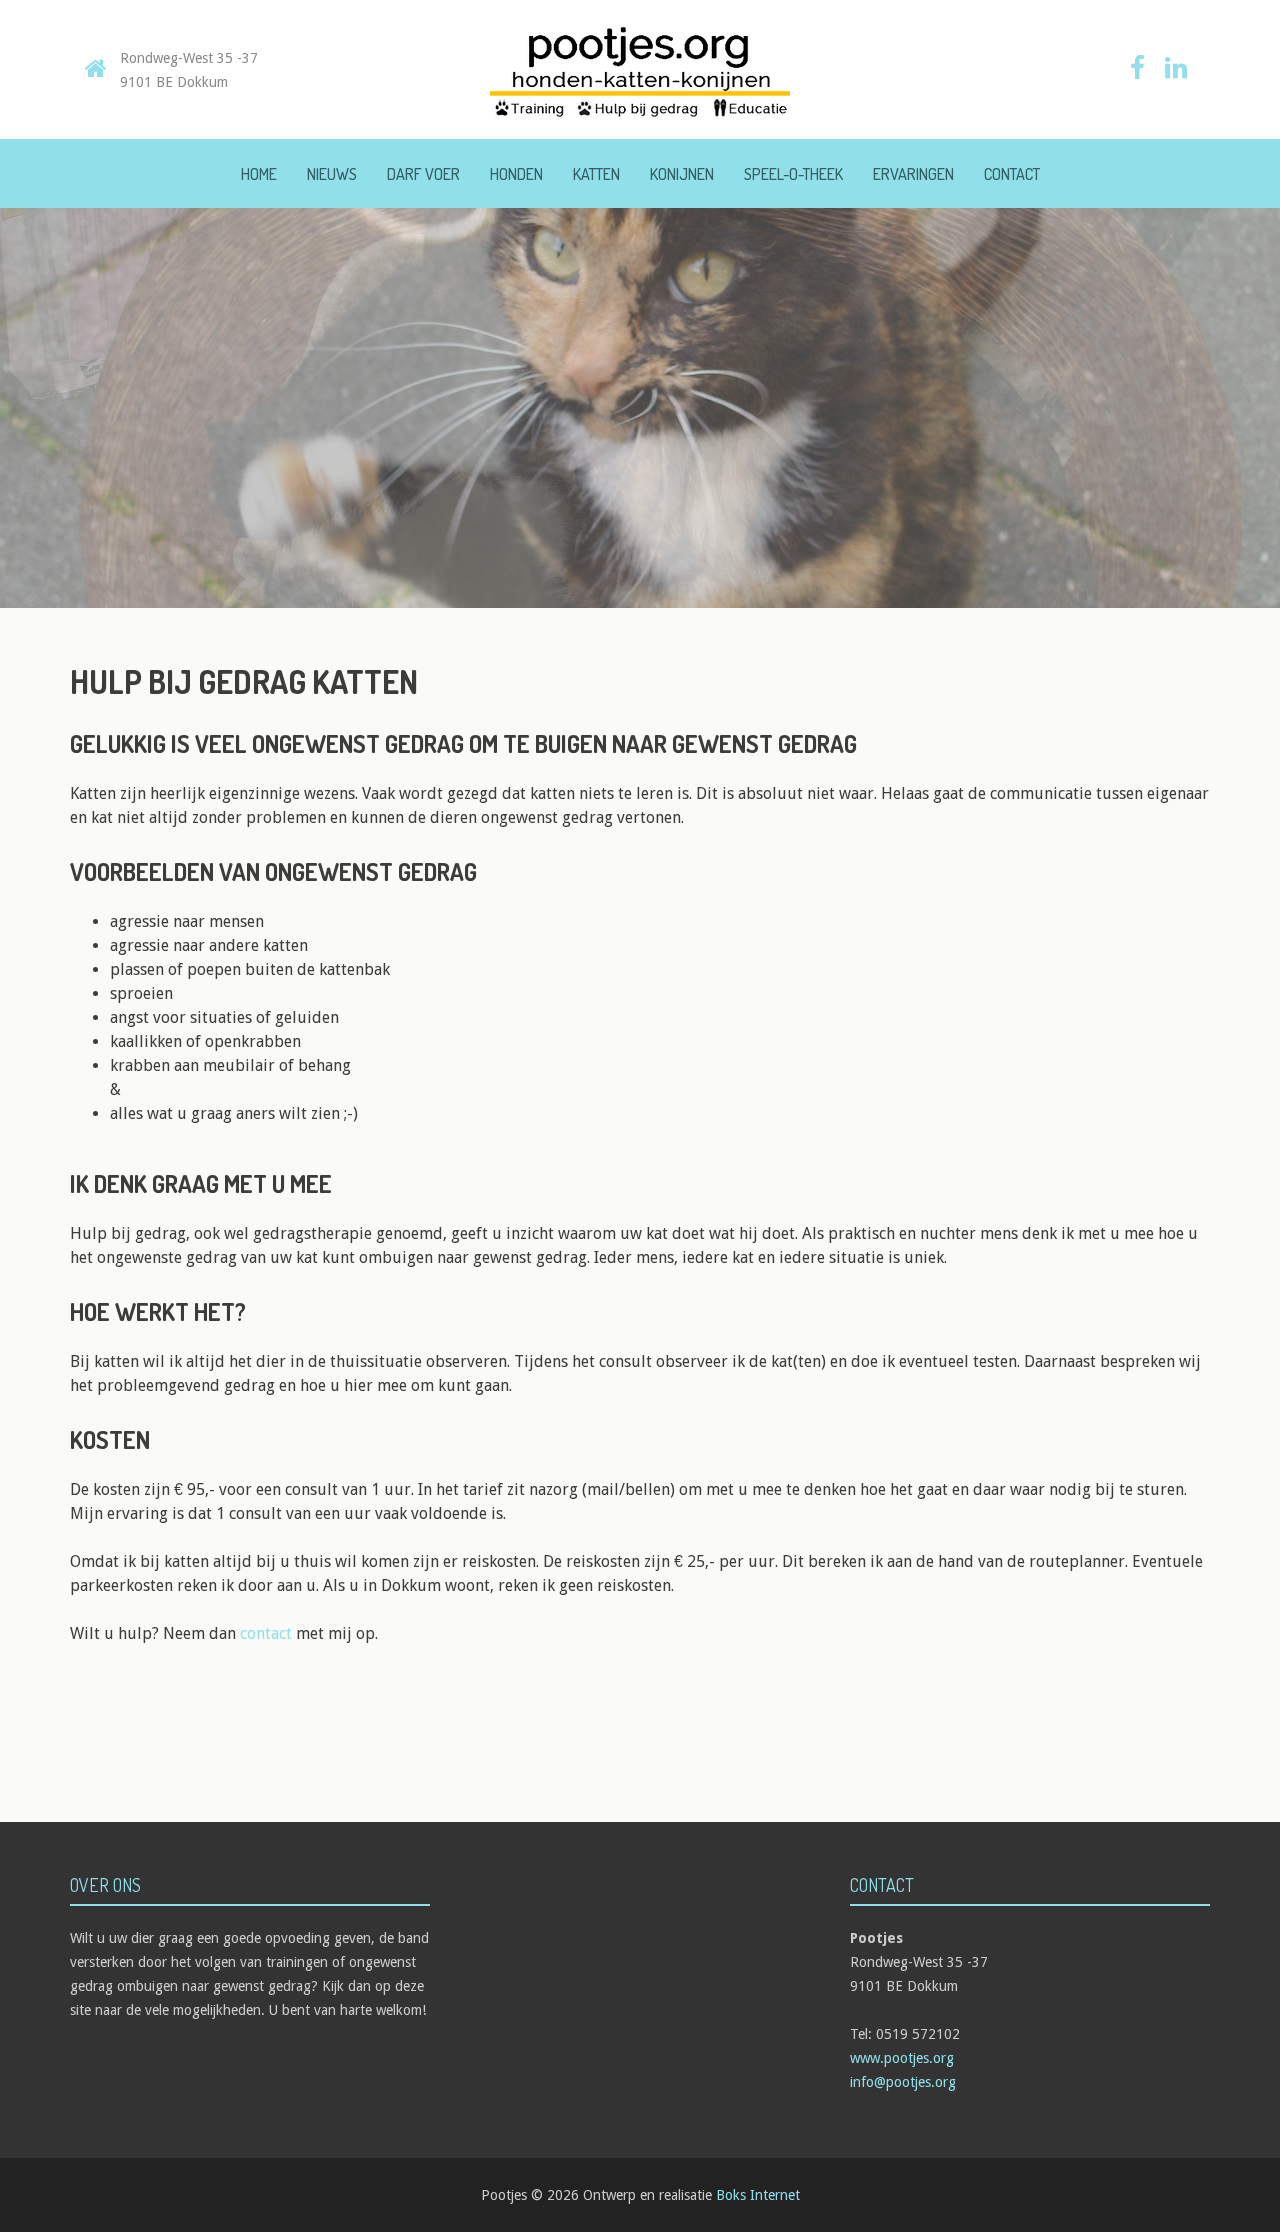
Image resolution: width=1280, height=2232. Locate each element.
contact (266, 1633)
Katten (596, 174)
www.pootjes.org (902, 2058)
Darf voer (423, 174)
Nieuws (332, 174)
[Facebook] (1137, 71)
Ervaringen (913, 174)
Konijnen (682, 174)
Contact (1012, 174)
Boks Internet (758, 2195)
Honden (516, 174)
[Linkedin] (1176, 71)
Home (259, 174)
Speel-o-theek (793, 174)
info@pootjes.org (903, 2082)
